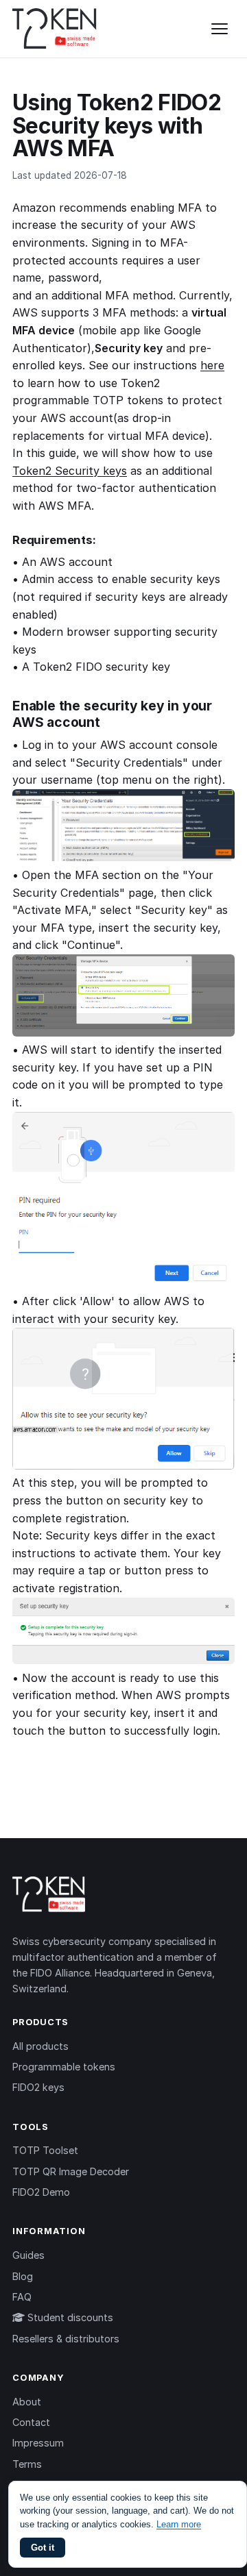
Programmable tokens (64, 2067)
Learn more (179, 2524)
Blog (23, 2276)
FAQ (22, 2297)
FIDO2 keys (38, 2087)
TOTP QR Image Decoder (71, 2171)
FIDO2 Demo (41, 2192)
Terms (27, 2464)
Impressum (38, 2443)
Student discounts (69, 2317)
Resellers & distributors (66, 2339)
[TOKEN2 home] (55, 29)
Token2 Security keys (70, 471)
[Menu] (220, 29)
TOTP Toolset (45, 2150)
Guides (28, 2255)
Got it (43, 2548)
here (212, 365)
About (27, 2402)
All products (40, 2046)
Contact (31, 2422)
